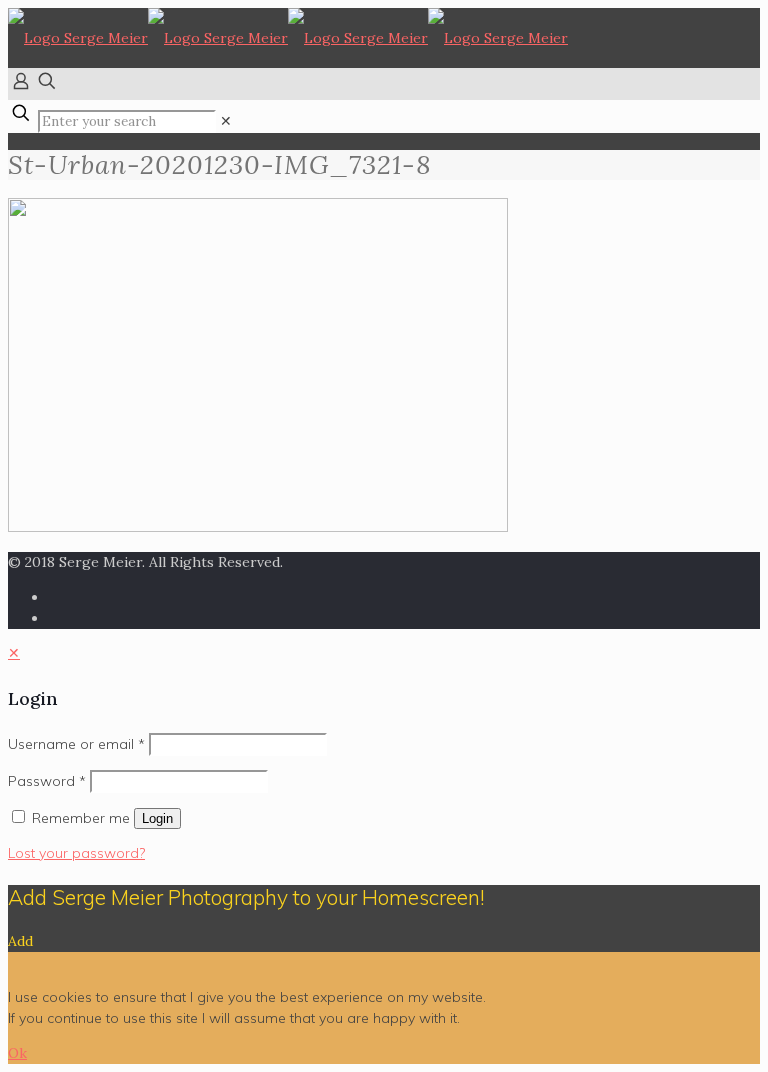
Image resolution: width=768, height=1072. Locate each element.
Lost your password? (76, 853)
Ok (17, 1053)
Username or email (76, 744)
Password (47, 781)
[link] (226, 121)
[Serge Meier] (288, 38)
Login (157, 818)
